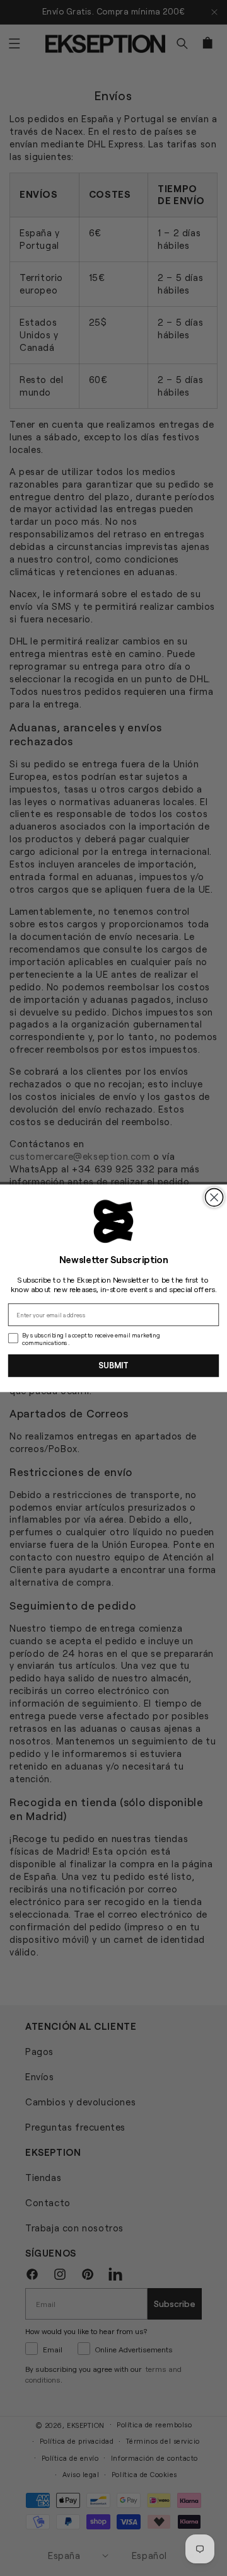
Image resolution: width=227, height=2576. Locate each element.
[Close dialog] (214, 1197)
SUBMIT (113, 1365)
